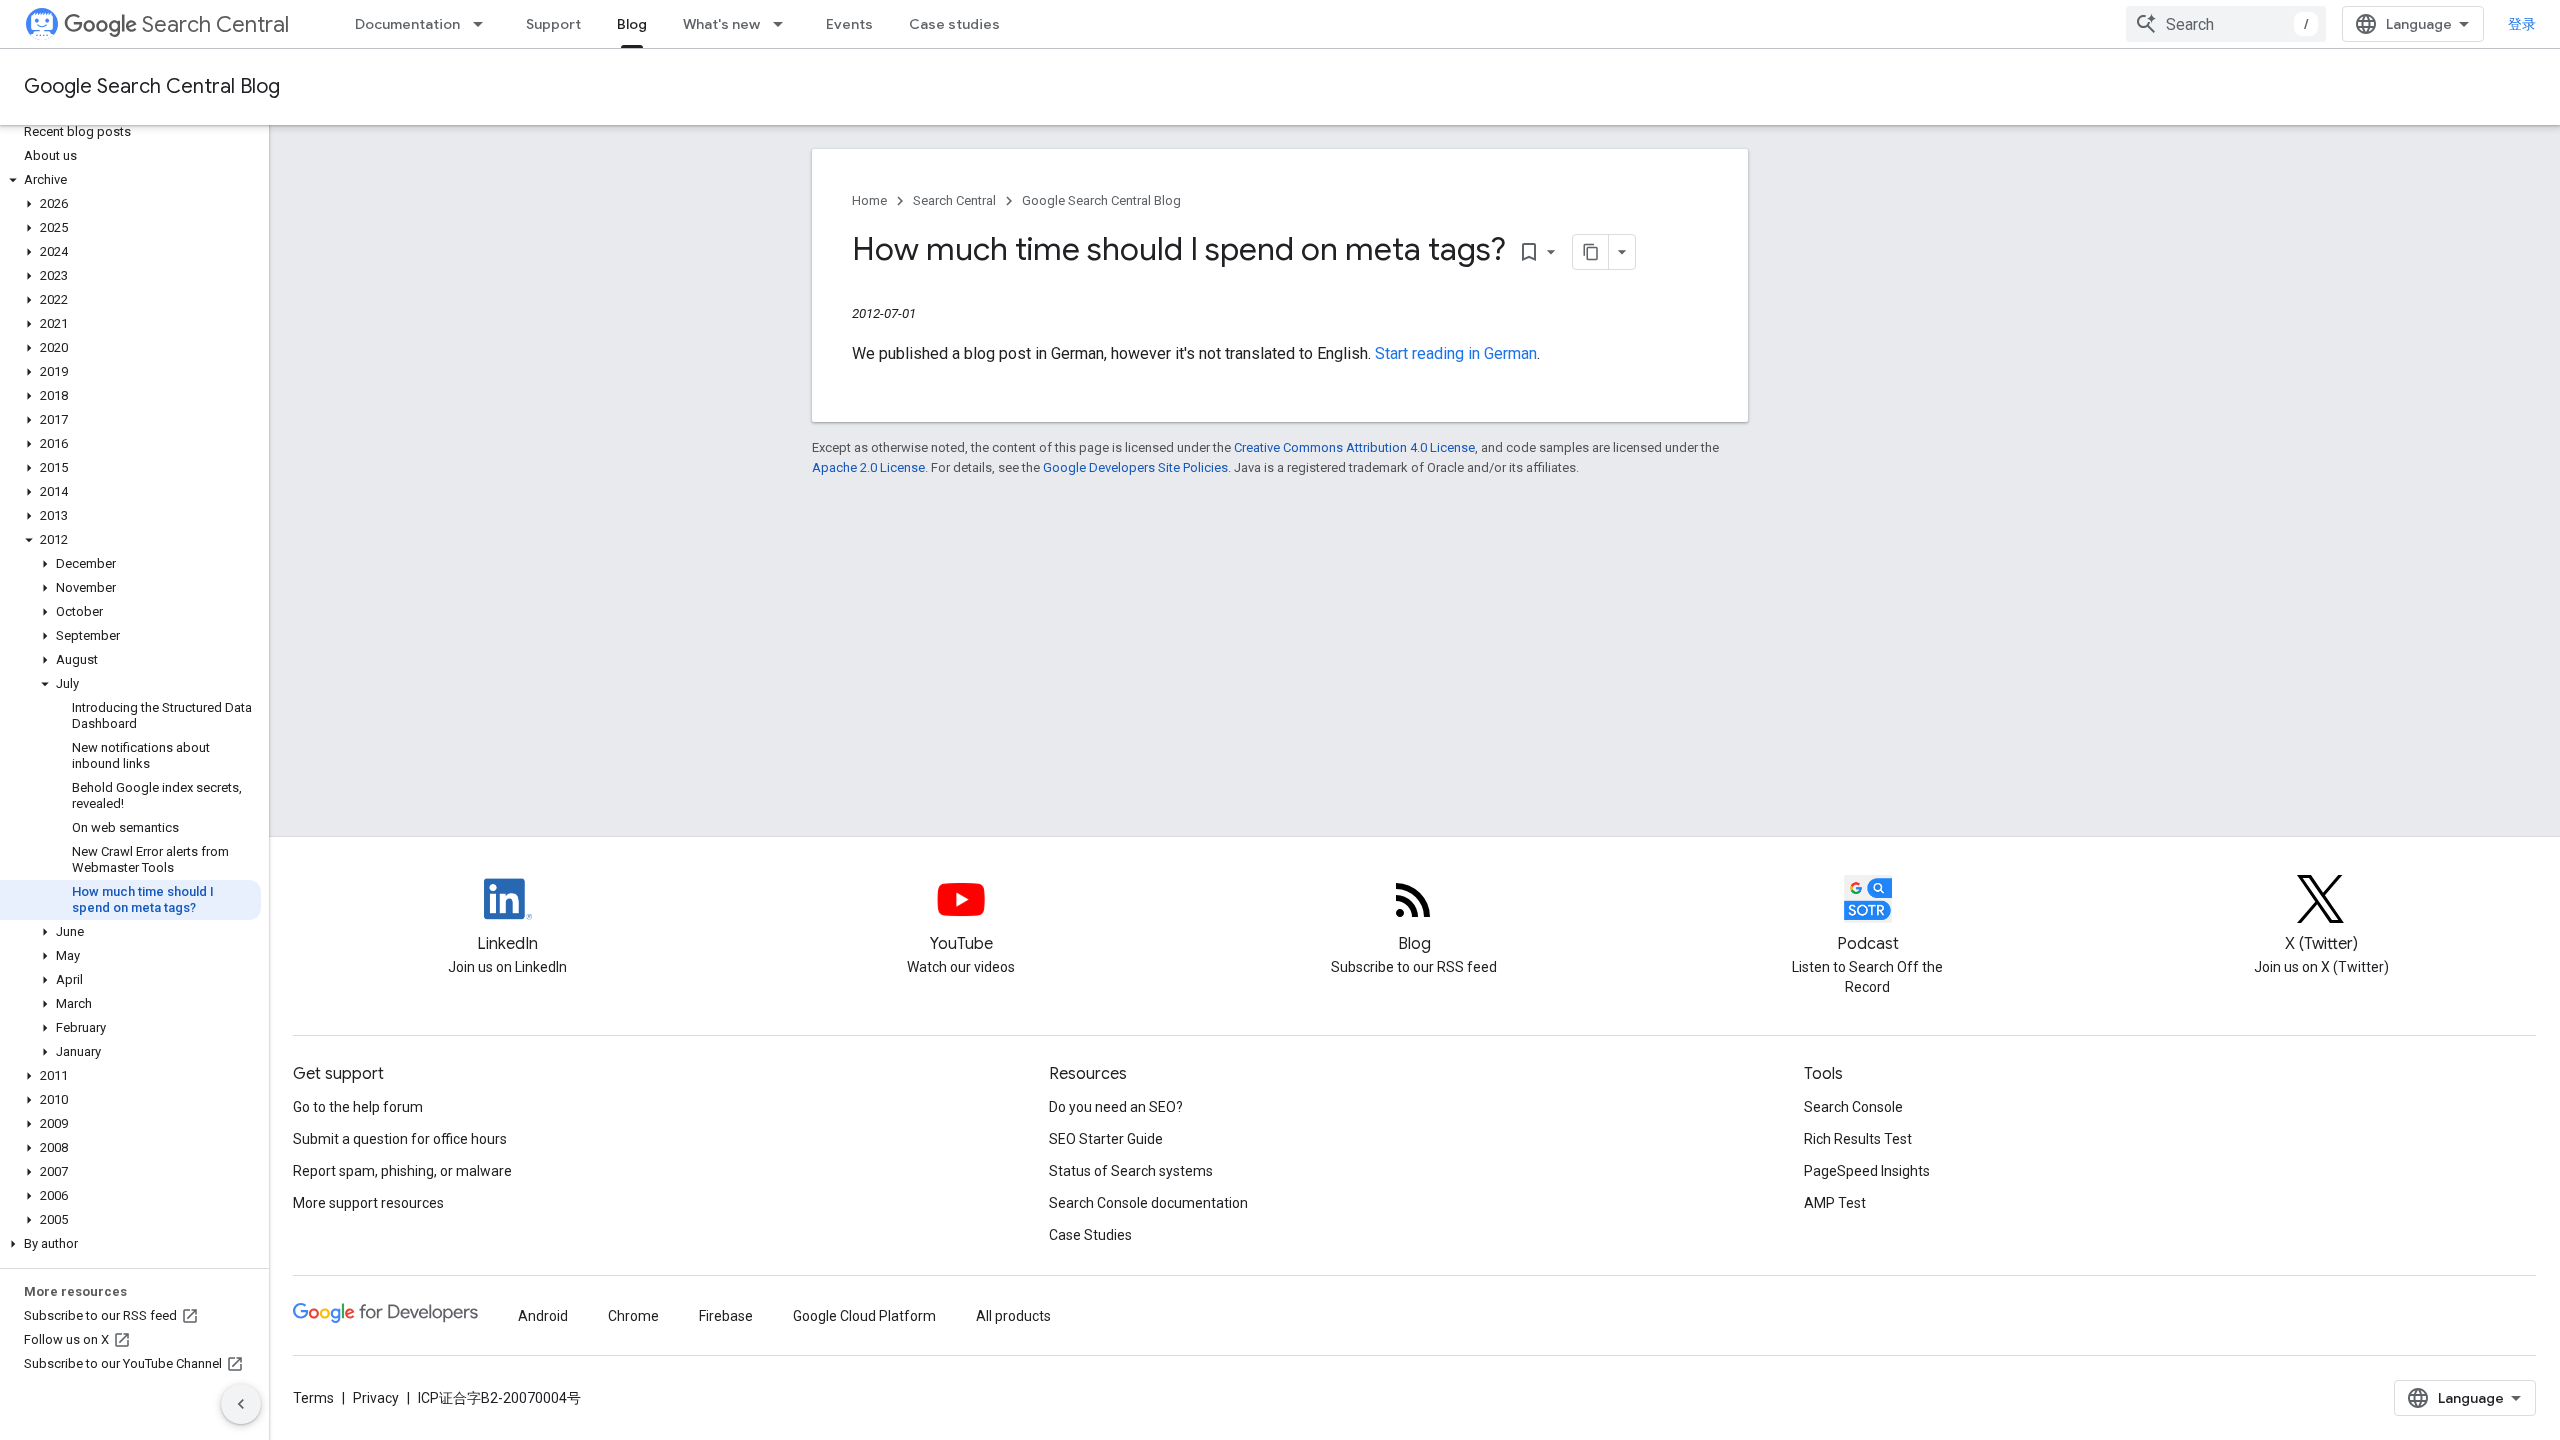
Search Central (215, 24)
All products (1013, 1316)
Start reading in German (1456, 353)
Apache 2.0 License (868, 467)
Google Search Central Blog (152, 86)
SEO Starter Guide (1106, 1139)
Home (869, 200)
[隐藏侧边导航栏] (241, 1404)
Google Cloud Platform (864, 1316)
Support (553, 24)
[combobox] (2226, 24)
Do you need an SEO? (1116, 1107)
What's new (721, 24)
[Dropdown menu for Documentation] (484, 24)
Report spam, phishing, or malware (402, 1171)
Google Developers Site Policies (1135, 467)
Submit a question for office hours (400, 1139)
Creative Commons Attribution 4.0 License (1354, 447)
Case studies (954, 24)
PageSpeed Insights (1867, 1171)
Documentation (407, 24)
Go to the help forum (358, 1107)
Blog (632, 24)
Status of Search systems (1131, 1171)
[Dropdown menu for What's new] (784, 24)
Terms (313, 1398)
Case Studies (1090, 1235)
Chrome (633, 1316)
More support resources (368, 1203)
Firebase (726, 1316)
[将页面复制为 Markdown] (1591, 252)
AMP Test (1835, 1203)
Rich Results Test (1858, 1139)
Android (543, 1316)
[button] (130, 180)
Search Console (1853, 1107)
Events (849, 24)
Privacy (376, 1398)
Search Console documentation (1148, 1203)
